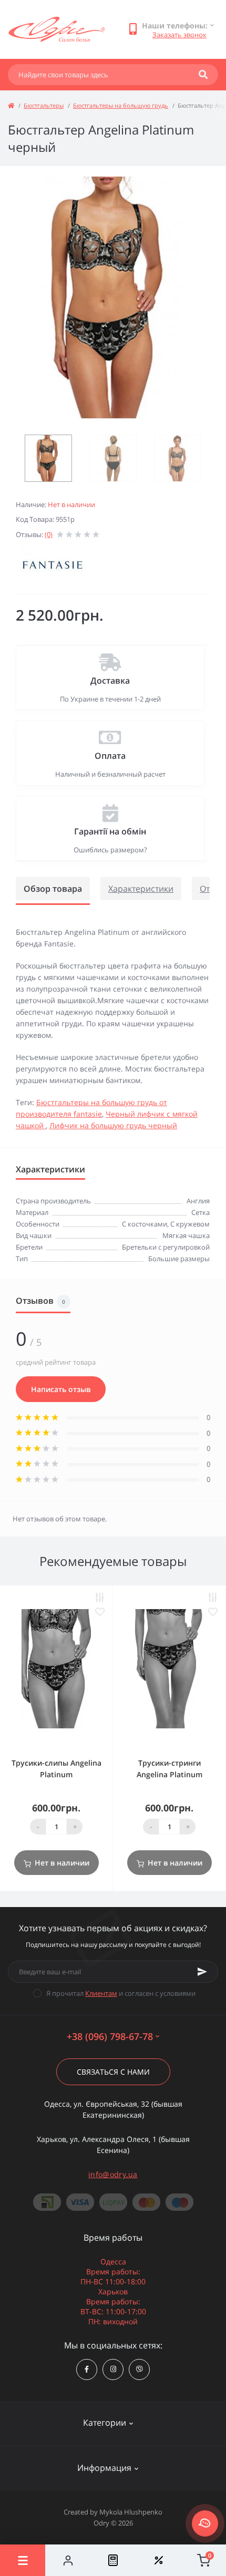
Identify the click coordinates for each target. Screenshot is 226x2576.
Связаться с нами (113, 2072)
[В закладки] (100, 1612)
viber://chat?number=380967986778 (139, 2369)
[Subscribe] (202, 1972)
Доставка (110, 681)
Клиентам (101, 1993)
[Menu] (23, 2560)
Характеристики (141, 889)
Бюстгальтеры (44, 105)
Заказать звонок (179, 35)
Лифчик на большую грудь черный (113, 1125)
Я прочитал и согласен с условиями (121, 1993)
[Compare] (113, 2560)
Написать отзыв (61, 1389)
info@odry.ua (113, 2174)
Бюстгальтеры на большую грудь (121, 105)
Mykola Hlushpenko (131, 2512)
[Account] (68, 2560)
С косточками (145, 1224)
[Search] (203, 75)
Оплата (110, 756)
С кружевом (190, 1224)
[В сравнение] (100, 1598)
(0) (49, 534)
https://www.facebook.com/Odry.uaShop (87, 2369)
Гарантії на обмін (110, 831)
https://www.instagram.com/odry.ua (113, 2369)
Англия (198, 1201)
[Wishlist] (158, 2560)
